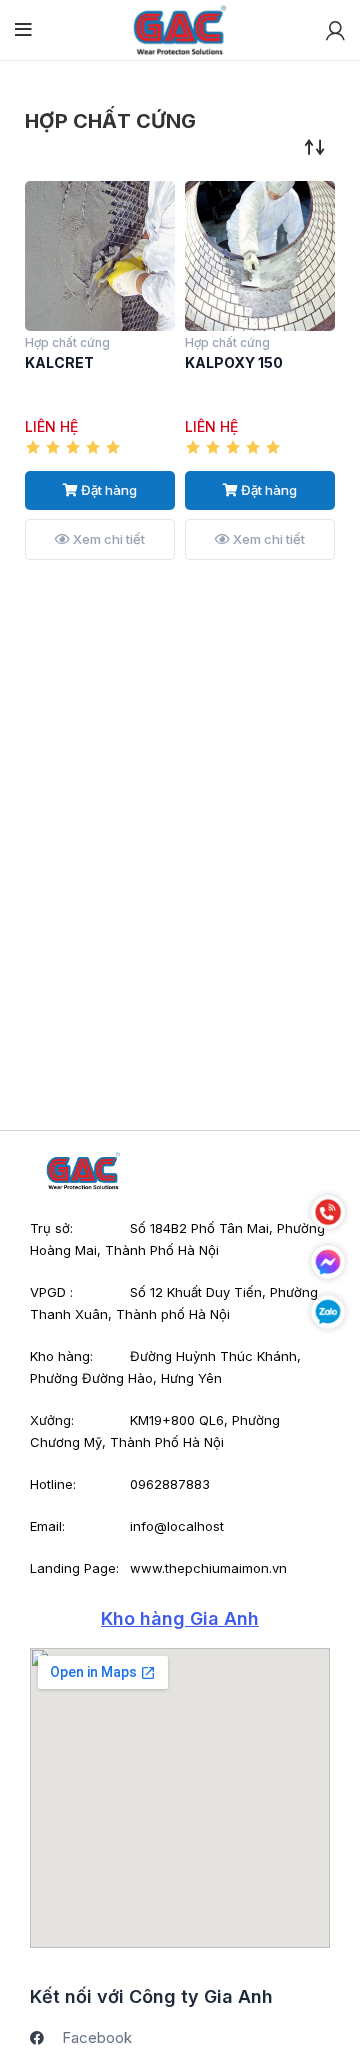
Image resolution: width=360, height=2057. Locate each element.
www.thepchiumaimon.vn (208, 1568)
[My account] (335, 30)
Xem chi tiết (107, 539)
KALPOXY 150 (234, 362)
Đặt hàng (107, 490)
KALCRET (59, 362)
